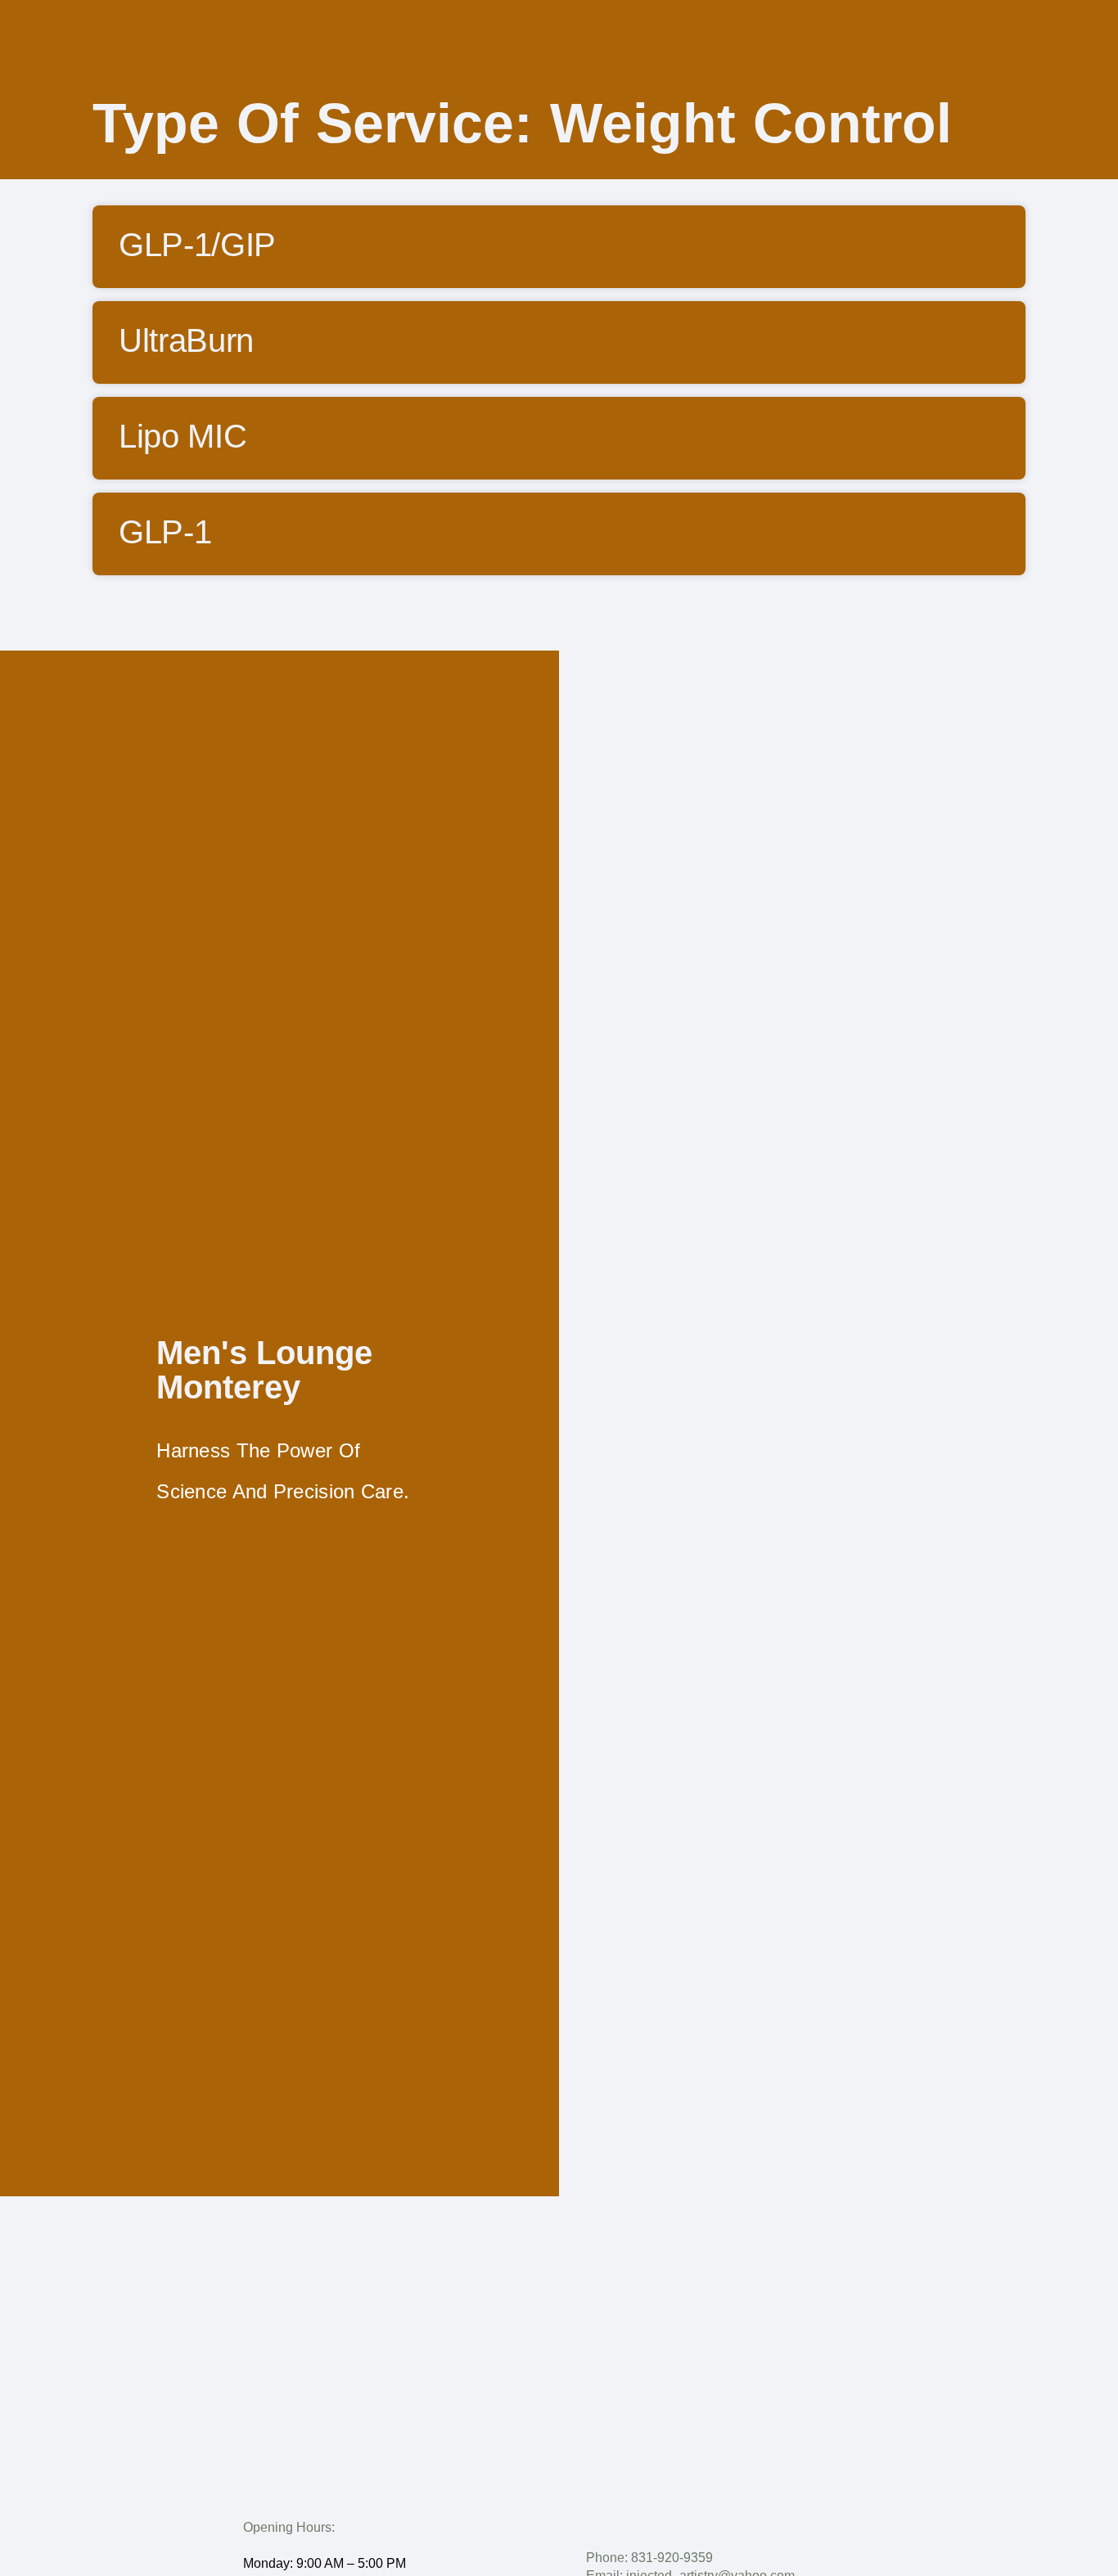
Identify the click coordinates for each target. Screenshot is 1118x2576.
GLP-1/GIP (197, 245)
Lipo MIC (183, 436)
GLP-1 (165, 532)
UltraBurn (186, 340)
